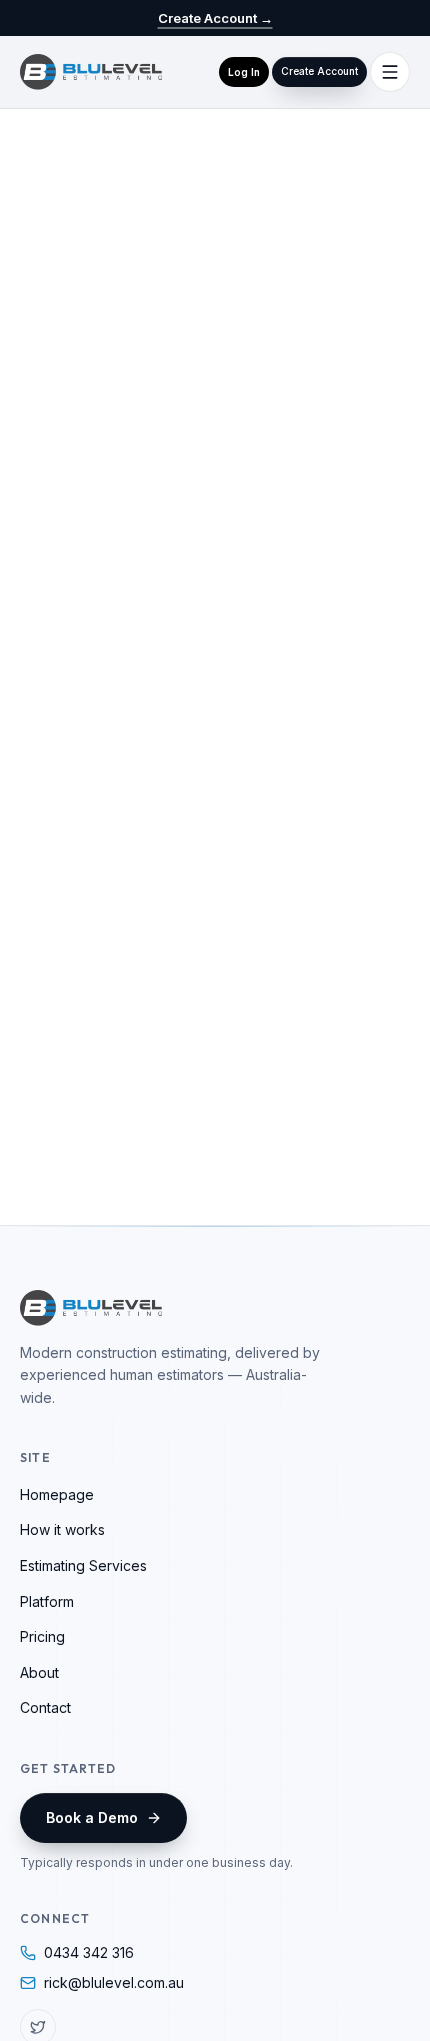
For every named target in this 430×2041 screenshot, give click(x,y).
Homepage (57, 1494)
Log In (244, 72)
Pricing (42, 1636)
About (39, 1672)
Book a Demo (92, 1817)
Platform (47, 1601)
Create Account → (215, 18)
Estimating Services (83, 1565)
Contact (45, 1707)
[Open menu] (390, 72)
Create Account (319, 71)
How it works (62, 1529)
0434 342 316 (89, 1952)
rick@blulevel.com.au (114, 1982)
